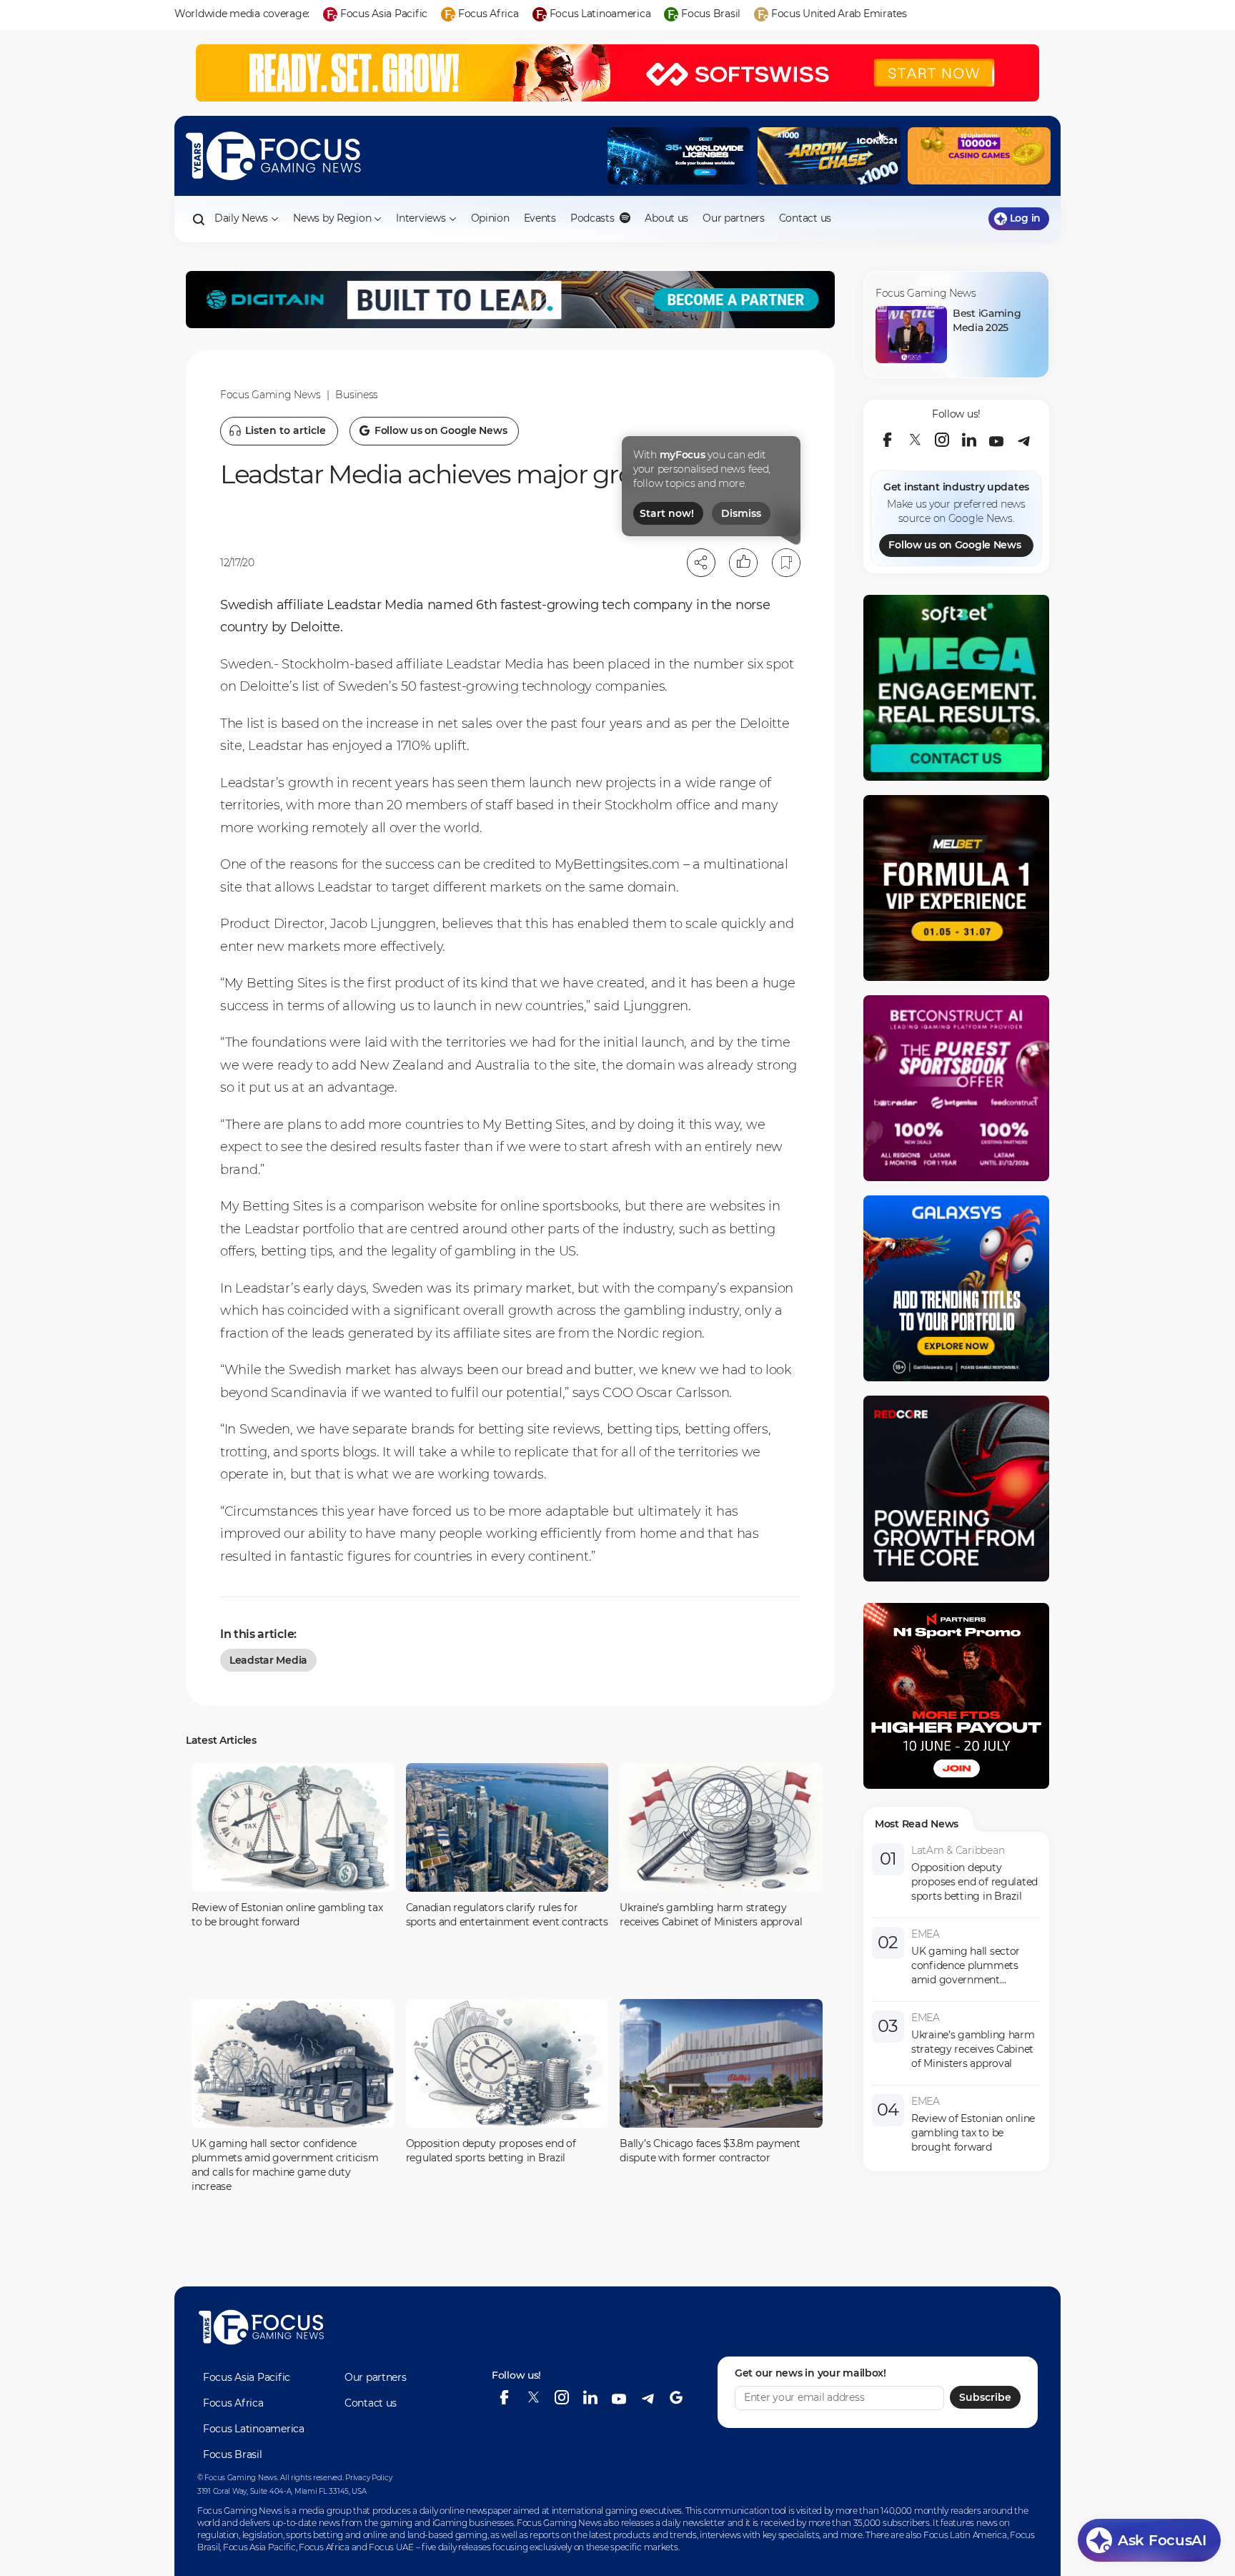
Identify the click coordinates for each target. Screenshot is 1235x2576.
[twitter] (915, 440)
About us (666, 218)
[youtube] (996, 440)
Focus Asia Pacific (247, 2377)
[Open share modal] (701, 563)
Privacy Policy (368, 2478)
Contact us (805, 218)
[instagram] (942, 440)
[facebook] (888, 440)
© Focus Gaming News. (238, 2478)
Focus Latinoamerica (254, 2429)
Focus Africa (233, 2403)
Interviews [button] (421, 218)
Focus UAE (391, 2547)
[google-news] (676, 2398)
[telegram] (1023, 440)
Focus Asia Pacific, (261, 2547)
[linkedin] (969, 440)
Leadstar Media (268, 1660)
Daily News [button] (241, 218)
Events (540, 218)
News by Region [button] (332, 218)
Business (357, 395)
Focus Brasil (233, 2454)
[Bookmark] (786, 563)
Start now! (667, 513)
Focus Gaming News (270, 395)
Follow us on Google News (954, 545)
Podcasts (594, 218)
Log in (1025, 218)
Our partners (734, 218)
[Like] (743, 563)
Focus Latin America (965, 2535)
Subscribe (985, 2398)
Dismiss (741, 513)
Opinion (490, 218)
